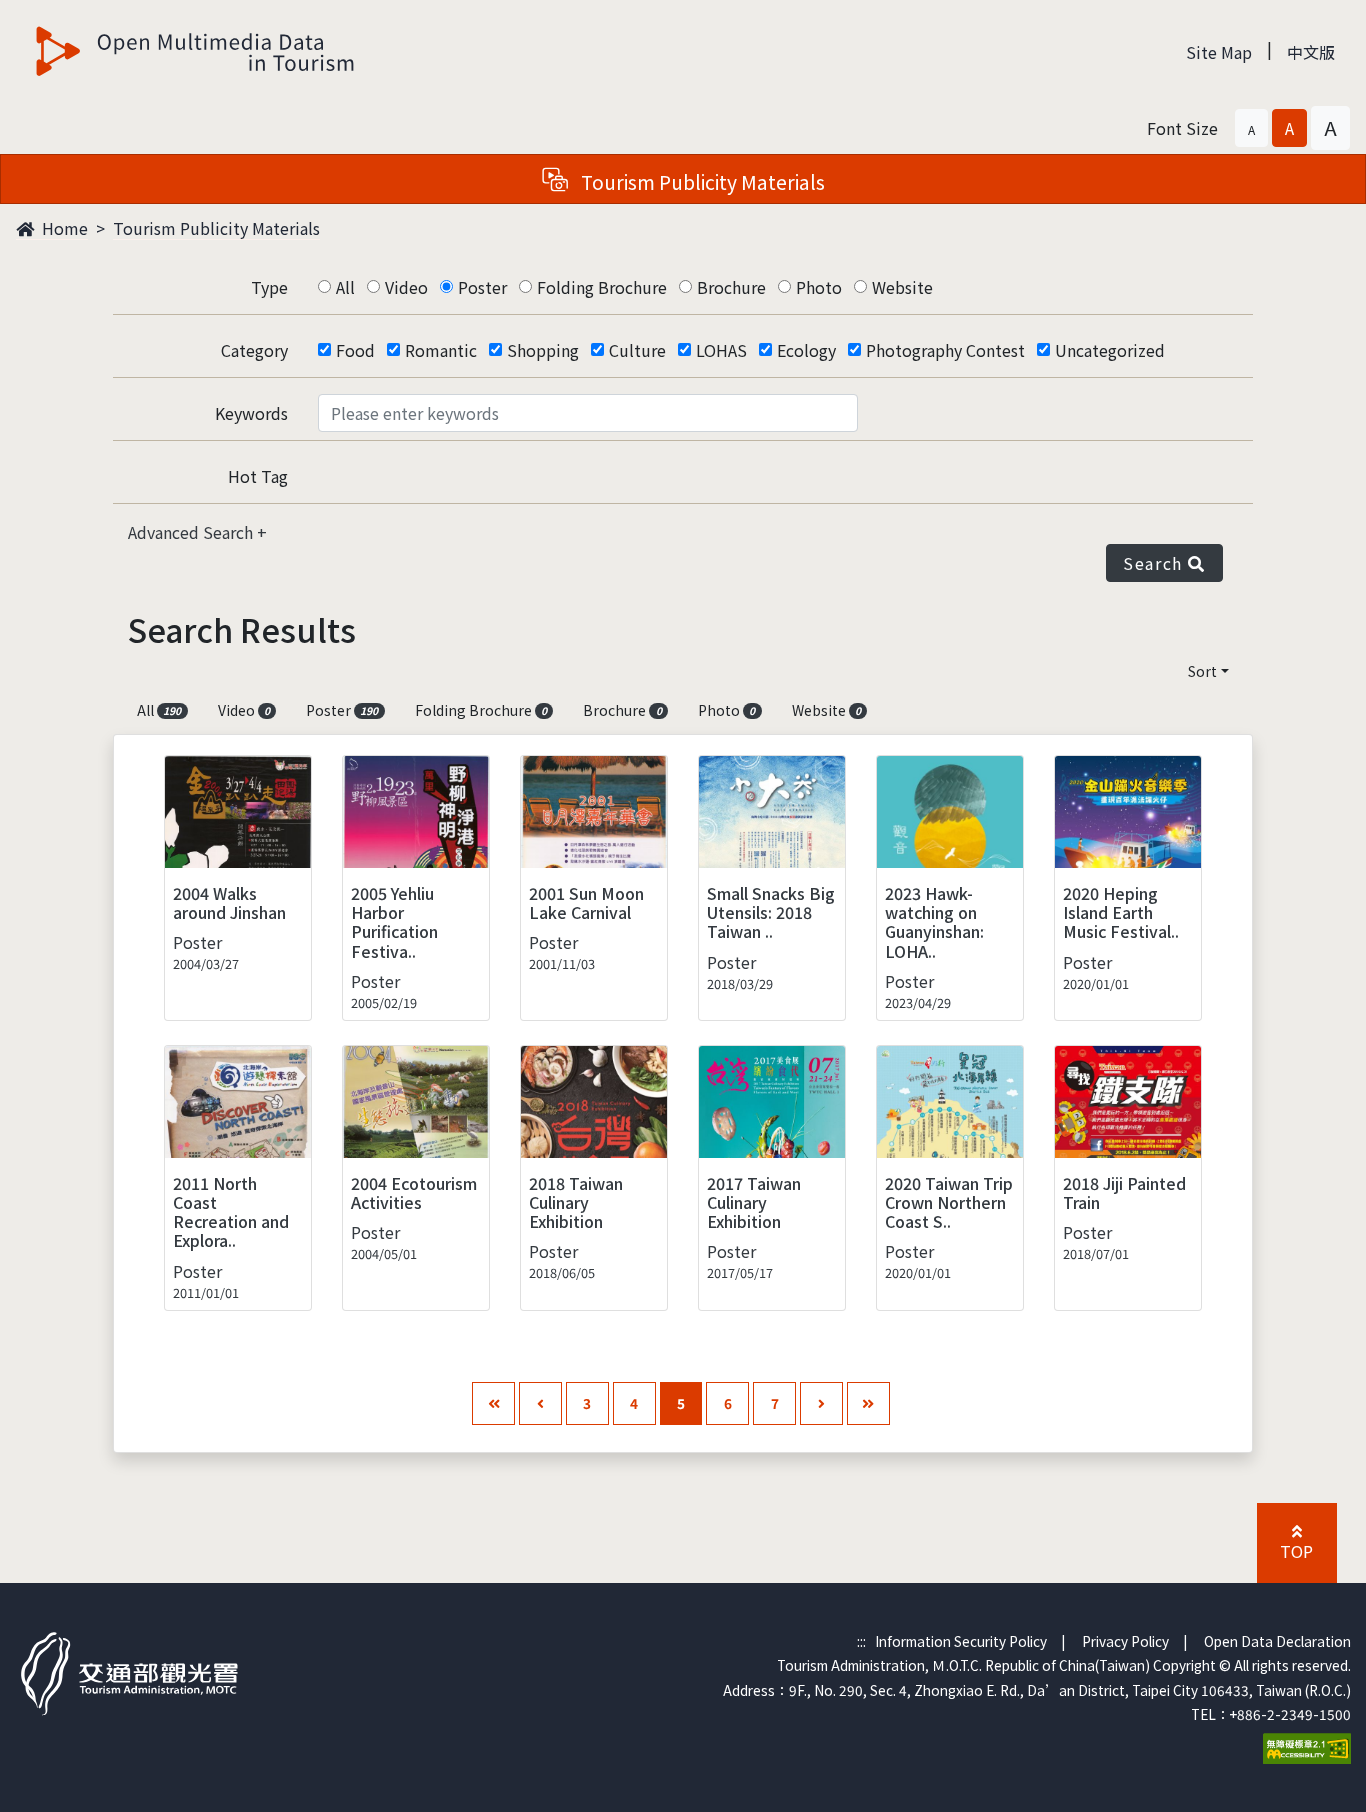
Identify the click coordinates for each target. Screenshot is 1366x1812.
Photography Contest (945, 350)
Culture (637, 350)
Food (355, 350)
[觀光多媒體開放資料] (196, 51)
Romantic (441, 350)
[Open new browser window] (1307, 1746)
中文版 (1311, 52)
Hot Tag (258, 476)
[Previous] (540, 1403)
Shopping (543, 350)
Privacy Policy (1125, 1641)
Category (254, 350)
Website (902, 287)
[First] (493, 1403)
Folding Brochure (602, 287)
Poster (482, 287)
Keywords (251, 413)
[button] (1251, 128)
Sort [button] (1202, 671)
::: (861, 1641)
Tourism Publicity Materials (216, 228)
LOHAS (721, 350)
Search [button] (1155, 563)
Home (63, 228)
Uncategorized (1110, 350)
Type (269, 287)
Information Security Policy (961, 1641)
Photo (819, 287)
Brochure (731, 287)
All (345, 287)
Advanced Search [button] (192, 532)
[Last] (868, 1403)
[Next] (821, 1403)
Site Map (1219, 52)
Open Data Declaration (1277, 1641)
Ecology (806, 350)
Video (406, 287)
